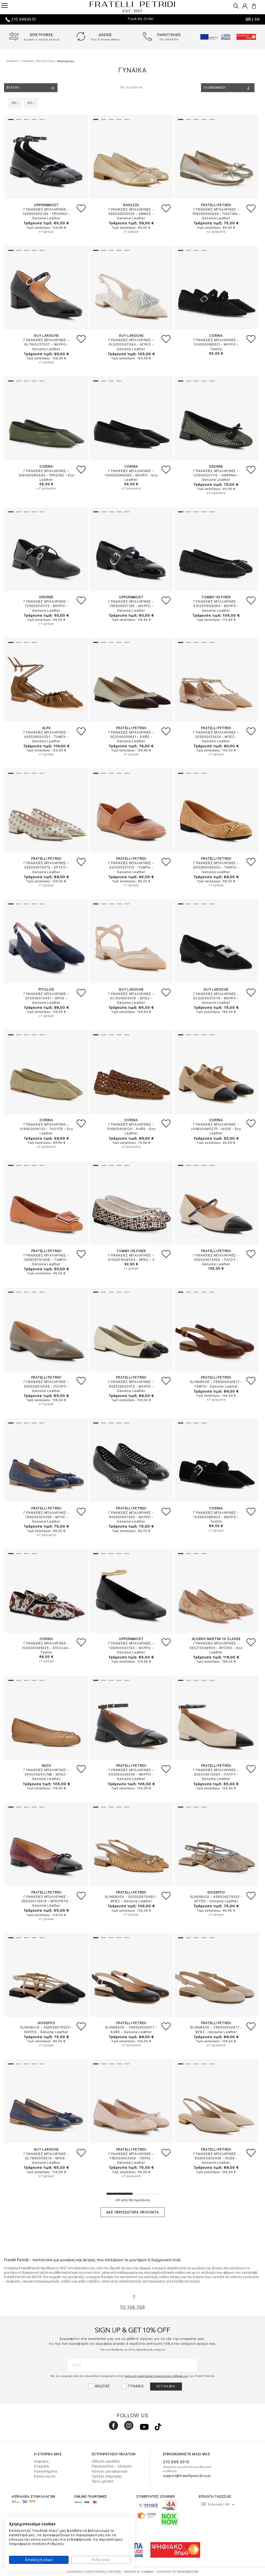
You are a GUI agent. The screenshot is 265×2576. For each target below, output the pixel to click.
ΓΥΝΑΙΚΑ (136, 2386)
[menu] (8, 5)
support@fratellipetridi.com (187, 2476)
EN (257, 19)
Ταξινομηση (214, 88)
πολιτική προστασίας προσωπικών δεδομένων (156, 2376)
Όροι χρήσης (103, 2481)
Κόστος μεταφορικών (110, 2472)
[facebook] (112, 2428)
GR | (250, 19)
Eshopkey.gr (188, 2572)
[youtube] (142, 2428)
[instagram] (127, 2428)
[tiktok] (155, 2428)
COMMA (148, 2572)
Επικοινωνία (45, 2476)
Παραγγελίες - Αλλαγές (112, 2466)
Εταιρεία (42, 2466)
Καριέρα (41, 2461)
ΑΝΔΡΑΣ (102, 2386)
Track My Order (141, 19)
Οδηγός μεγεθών (106, 2461)
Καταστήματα (46, 2472)
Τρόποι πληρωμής (107, 2476)
